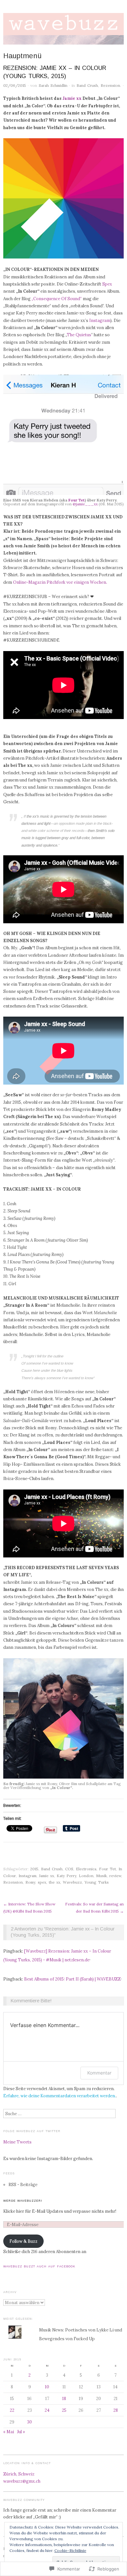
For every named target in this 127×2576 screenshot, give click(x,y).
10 (47, 2387)
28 (116, 2410)
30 (29, 2422)
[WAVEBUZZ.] (63, 32)
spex (42, 1882)
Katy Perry (66, 1876)
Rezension (110, 85)
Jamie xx (72, 98)
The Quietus (79, 335)
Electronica (86, 1869)
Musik (101, 1876)
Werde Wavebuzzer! (23, 2201)
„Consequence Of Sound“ (57, 299)
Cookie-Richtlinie (70, 2550)
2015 (34, 1869)
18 (64, 2398)
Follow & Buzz (23, 2241)
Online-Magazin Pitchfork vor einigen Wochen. (60, 582)
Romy (30, 1882)
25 (64, 2410)
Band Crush (87, 85)
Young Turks (97, 1882)
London (86, 1876)
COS (69, 1869)
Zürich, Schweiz (19, 2474)
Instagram (100, 320)
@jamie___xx (85, 504)
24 (47, 2410)
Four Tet (77, 500)
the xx (55, 1882)
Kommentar (99, 2073)
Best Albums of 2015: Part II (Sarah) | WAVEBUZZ (72, 1979)
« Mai (9, 2432)
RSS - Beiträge (23, 2184)
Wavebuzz (72, 1882)
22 (12, 2410)
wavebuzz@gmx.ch (22, 2481)
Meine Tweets (17, 2142)
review (115, 1876)
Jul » (21, 2432)
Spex (107, 284)
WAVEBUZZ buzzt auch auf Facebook (39, 2266)
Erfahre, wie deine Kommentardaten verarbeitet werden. (60, 2096)
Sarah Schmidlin (53, 85)
